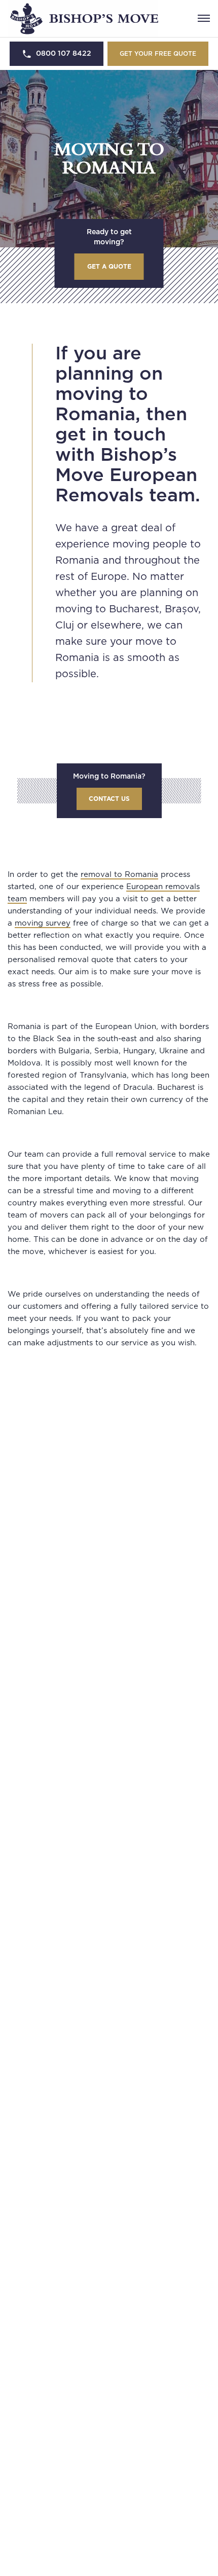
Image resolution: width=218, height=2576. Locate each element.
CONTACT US (109, 799)
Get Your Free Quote (158, 54)
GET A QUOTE (109, 267)
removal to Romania (119, 875)
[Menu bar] (204, 18)
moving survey (43, 923)
